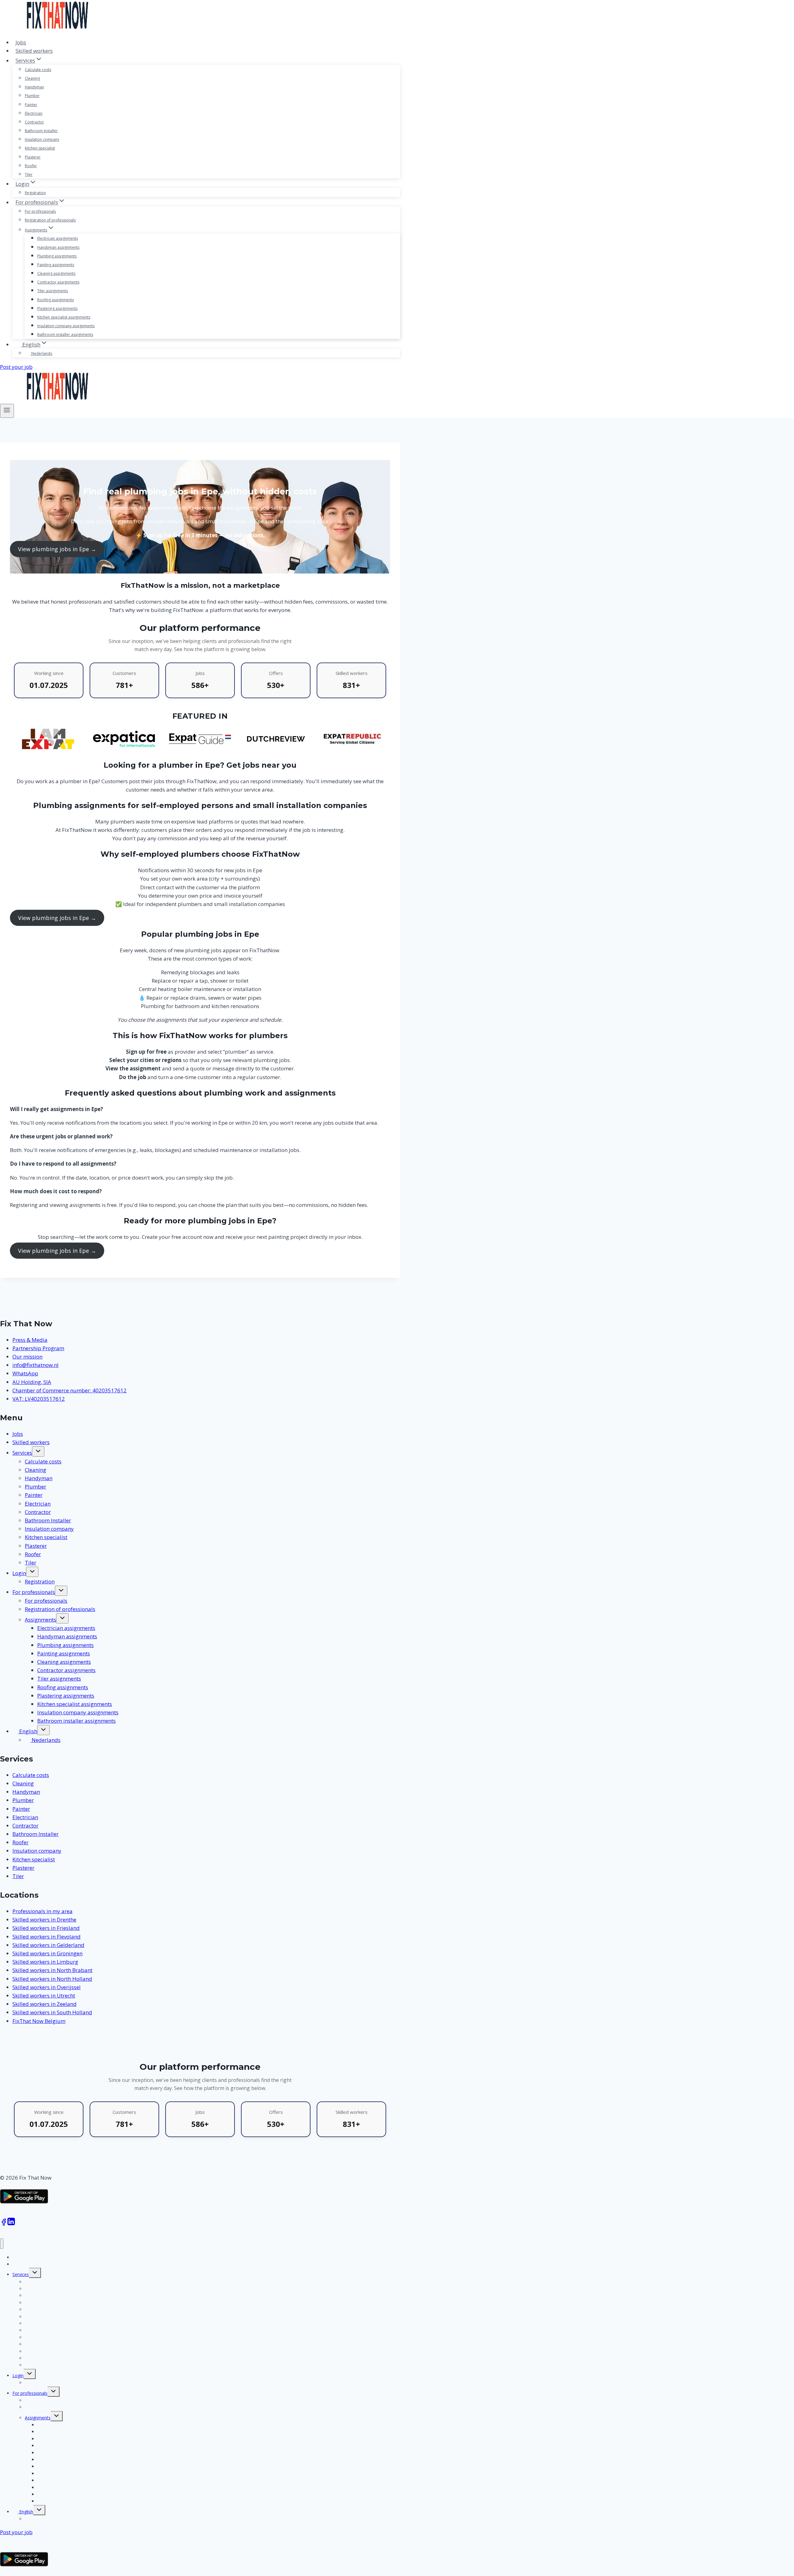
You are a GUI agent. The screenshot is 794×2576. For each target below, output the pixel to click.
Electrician (34, 113)
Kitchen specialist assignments (64, 317)
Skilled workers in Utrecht (44, 1996)
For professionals (40, 211)
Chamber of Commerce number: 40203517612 (69, 1390)
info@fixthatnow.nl (36, 1365)
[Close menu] (2, 2244)
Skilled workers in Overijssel (47, 1987)
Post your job (16, 367)
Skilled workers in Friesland (46, 1928)
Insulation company (42, 139)
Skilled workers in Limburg (45, 1962)
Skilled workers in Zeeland (45, 2004)
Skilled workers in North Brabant (52, 1970)
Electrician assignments (58, 238)
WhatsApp (25, 1373)
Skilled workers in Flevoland (47, 1937)
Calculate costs (38, 70)
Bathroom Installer (41, 131)
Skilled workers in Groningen (47, 1953)
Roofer (31, 166)
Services (22, 1453)
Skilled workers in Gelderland (48, 1945)
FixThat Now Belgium (39, 2021)
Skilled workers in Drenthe (44, 1920)
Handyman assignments (58, 247)
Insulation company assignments (66, 326)
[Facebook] (4, 2224)
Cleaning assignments (56, 273)
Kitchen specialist (40, 148)
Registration (35, 193)
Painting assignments (56, 265)
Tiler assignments (53, 291)
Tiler (29, 174)
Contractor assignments (58, 282)
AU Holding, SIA (32, 1382)
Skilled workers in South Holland (52, 2012)
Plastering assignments (57, 308)
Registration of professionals (50, 220)
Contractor (34, 122)
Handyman (34, 87)
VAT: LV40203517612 (39, 1399)
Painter (31, 105)
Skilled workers (34, 51)
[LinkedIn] (11, 2224)
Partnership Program (38, 1348)
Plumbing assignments (57, 256)
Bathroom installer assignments (65, 335)
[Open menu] (7, 411)
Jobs (21, 42)
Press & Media (30, 1340)
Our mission (27, 1357)
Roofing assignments (56, 300)
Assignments (40, 1620)
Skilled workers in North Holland (52, 1979)
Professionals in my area (42, 1911)
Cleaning (32, 78)
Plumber (32, 96)
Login (19, 1573)
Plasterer (33, 157)
